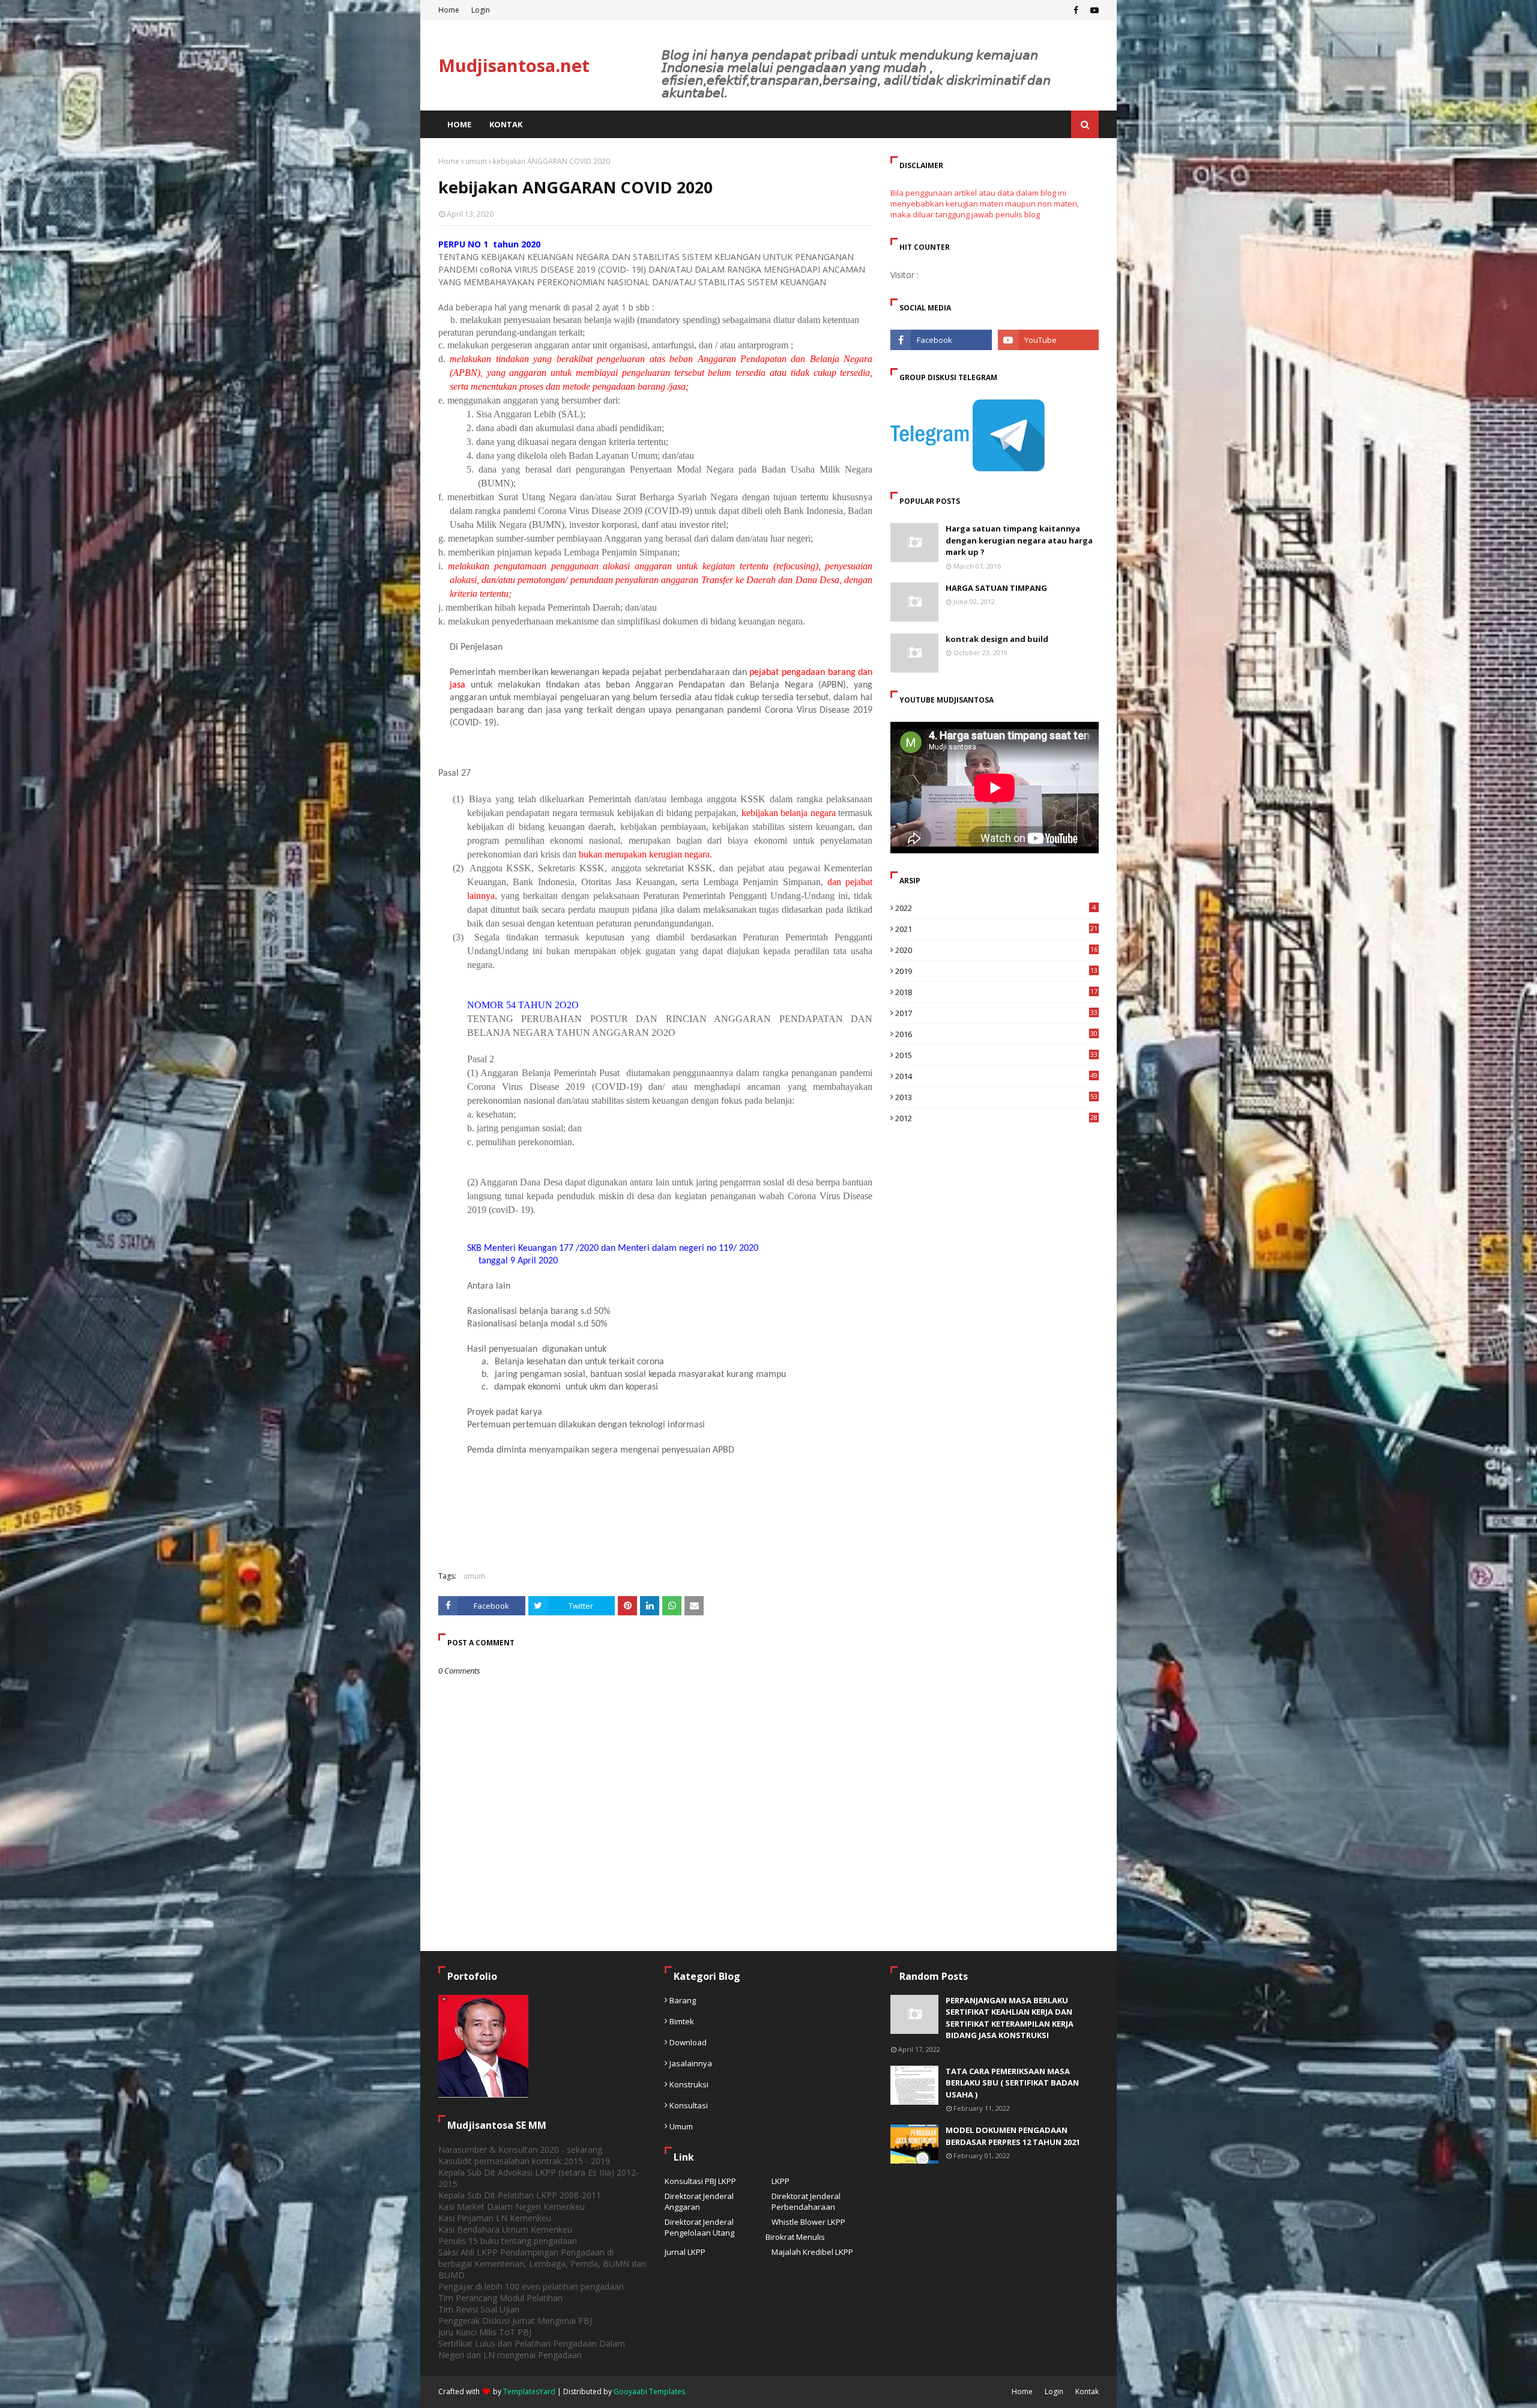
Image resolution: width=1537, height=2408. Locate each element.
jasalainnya (691, 2063)
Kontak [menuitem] (506, 124)
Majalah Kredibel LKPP (812, 2252)
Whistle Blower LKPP (808, 2222)
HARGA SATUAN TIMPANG (996, 588)
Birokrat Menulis (795, 2237)
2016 (996, 1034)
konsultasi (689, 2105)
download (688, 2042)
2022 (995, 908)
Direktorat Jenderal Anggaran (699, 2201)
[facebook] (1076, 10)
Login (481, 10)
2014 (996, 1076)
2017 (996, 1013)
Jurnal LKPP (685, 2252)
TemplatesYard (529, 2391)
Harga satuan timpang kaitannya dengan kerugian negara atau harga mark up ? (1019, 540)
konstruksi (689, 2084)
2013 (996, 1097)
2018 (996, 992)
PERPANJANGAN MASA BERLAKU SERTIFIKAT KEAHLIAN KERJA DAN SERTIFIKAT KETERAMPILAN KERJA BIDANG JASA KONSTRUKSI (1010, 2018)
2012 (996, 1118)
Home (449, 10)
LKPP (781, 2181)
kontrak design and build (997, 639)
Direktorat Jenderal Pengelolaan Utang (699, 2227)
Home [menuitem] (459, 124)
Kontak (1087, 2391)
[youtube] (1093, 10)
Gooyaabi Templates (649, 2391)
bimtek (682, 2021)
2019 (996, 971)
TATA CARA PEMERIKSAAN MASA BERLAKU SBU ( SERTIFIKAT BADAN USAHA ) (1012, 2083)
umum (476, 161)
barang (683, 2000)
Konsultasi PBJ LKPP (700, 2181)
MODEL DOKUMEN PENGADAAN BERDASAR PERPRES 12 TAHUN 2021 (1013, 2136)
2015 (996, 1055)
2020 (996, 950)
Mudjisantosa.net (514, 65)
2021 (996, 929)
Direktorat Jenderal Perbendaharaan (806, 2201)
